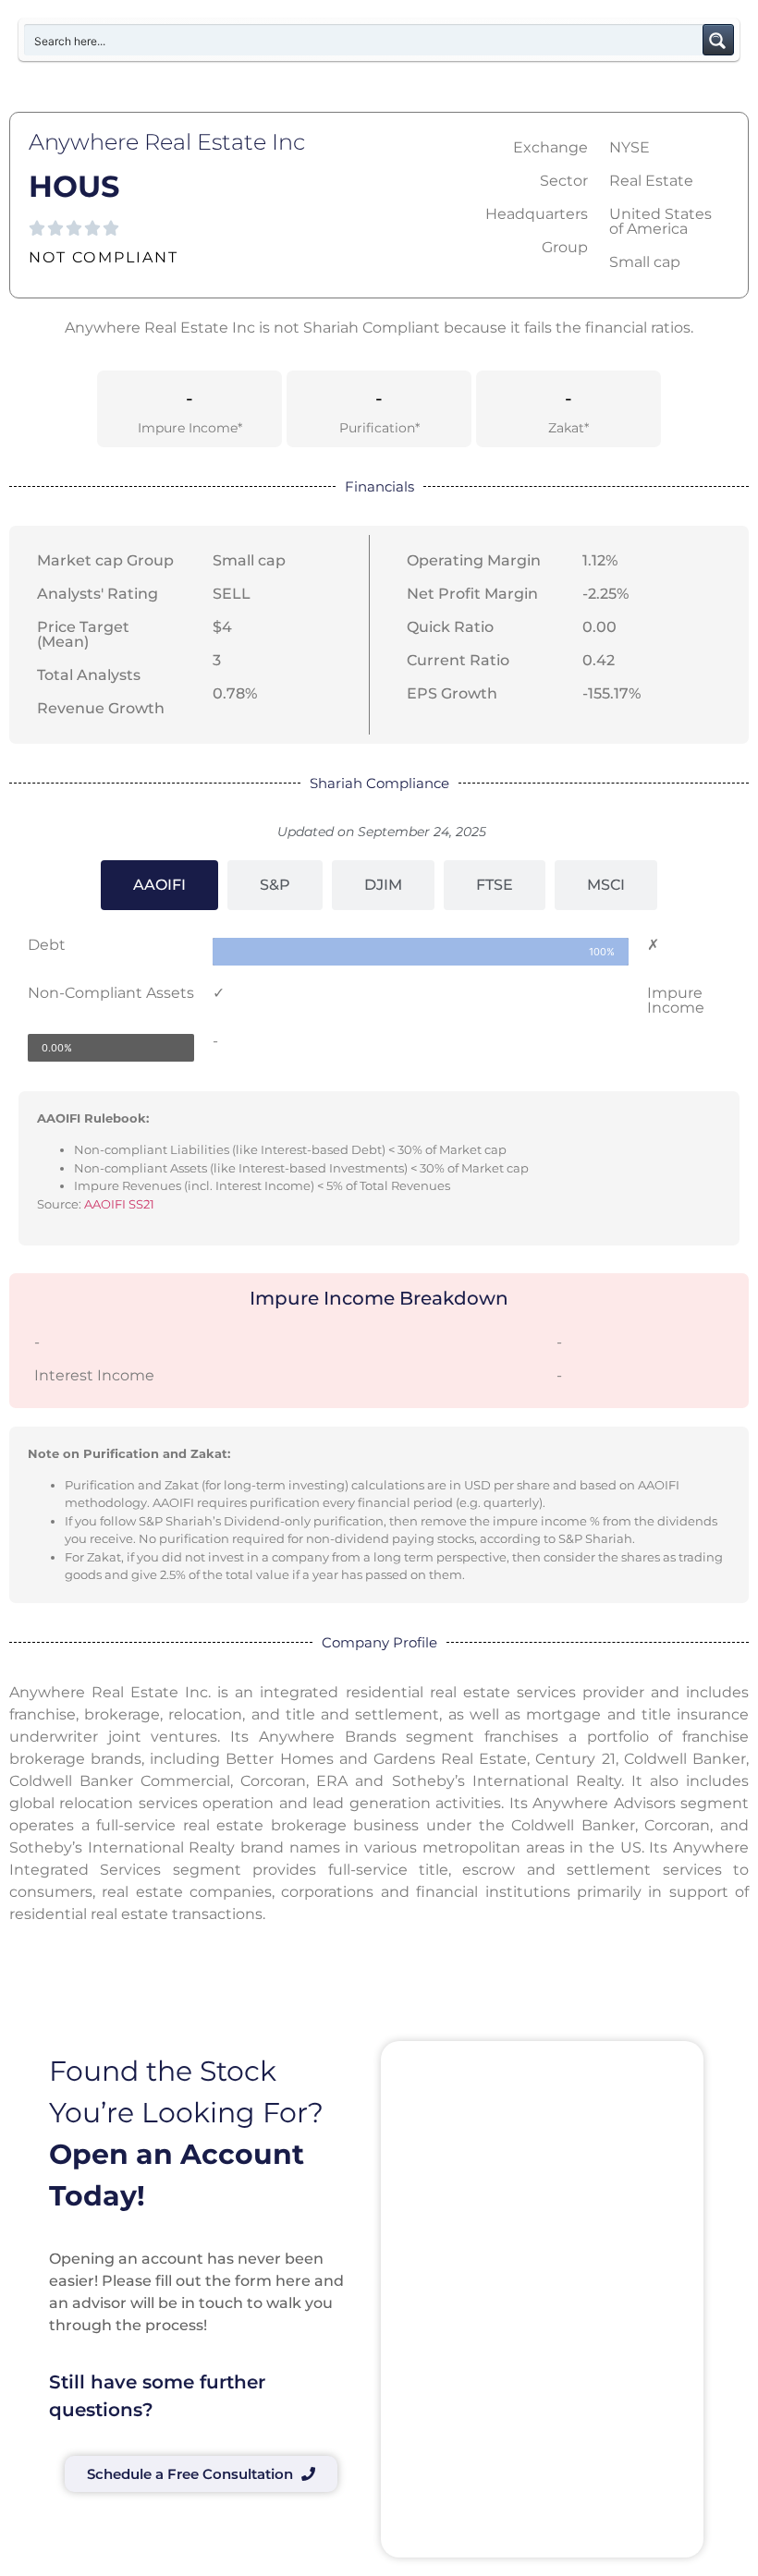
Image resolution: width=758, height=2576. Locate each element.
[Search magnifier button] (718, 40)
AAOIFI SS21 (119, 1204)
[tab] (159, 885)
